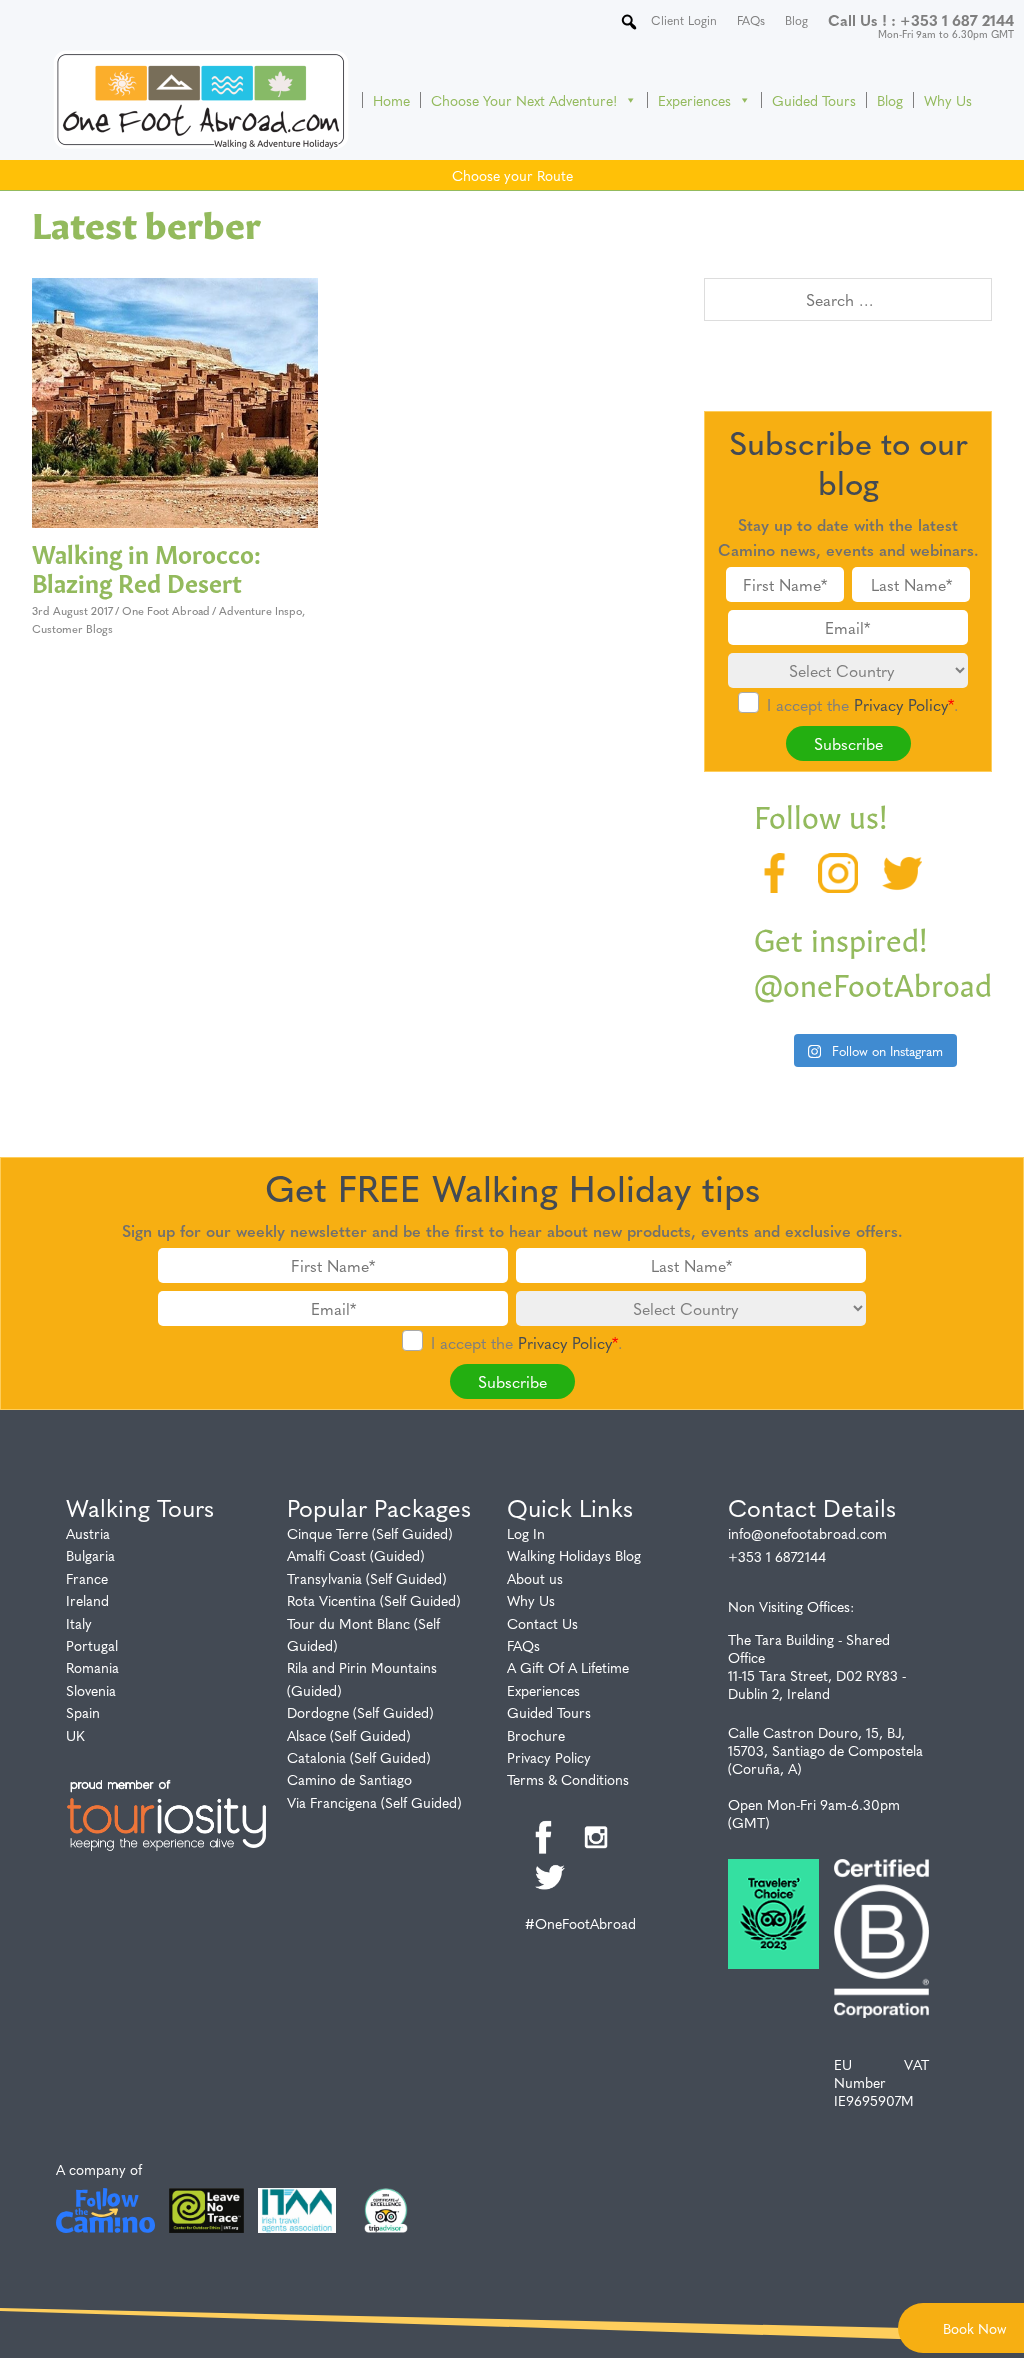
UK (75, 1735)
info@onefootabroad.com (807, 1533)
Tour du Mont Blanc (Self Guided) (363, 1634)
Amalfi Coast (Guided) (356, 1555)
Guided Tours (814, 100)
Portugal (92, 1645)
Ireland (87, 1600)
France (87, 1578)
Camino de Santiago (349, 1779)
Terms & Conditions (568, 1779)
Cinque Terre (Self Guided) (370, 1533)
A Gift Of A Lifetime (568, 1667)
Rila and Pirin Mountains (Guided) (362, 1678)
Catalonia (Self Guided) (359, 1757)
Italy (79, 1623)
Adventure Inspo (260, 610)
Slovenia (91, 1690)
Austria (88, 1533)
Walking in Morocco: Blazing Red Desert (146, 566)
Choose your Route (512, 175)
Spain (83, 1712)
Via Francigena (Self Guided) (374, 1802)
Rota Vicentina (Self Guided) (374, 1600)
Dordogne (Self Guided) (360, 1712)
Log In (526, 1533)
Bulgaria (90, 1555)
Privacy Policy (901, 704)
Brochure (536, 1735)
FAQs (523, 1645)
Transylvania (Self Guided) (367, 1578)
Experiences (694, 100)
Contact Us (542, 1623)
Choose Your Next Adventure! (524, 100)
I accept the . (862, 704)
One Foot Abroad (166, 610)
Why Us (948, 100)
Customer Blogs (72, 628)
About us (535, 1578)
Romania (92, 1667)
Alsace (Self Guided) (349, 1735)
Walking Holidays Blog (574, 1555)
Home (391, 100)
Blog (890, 100)
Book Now (974, 2328)
